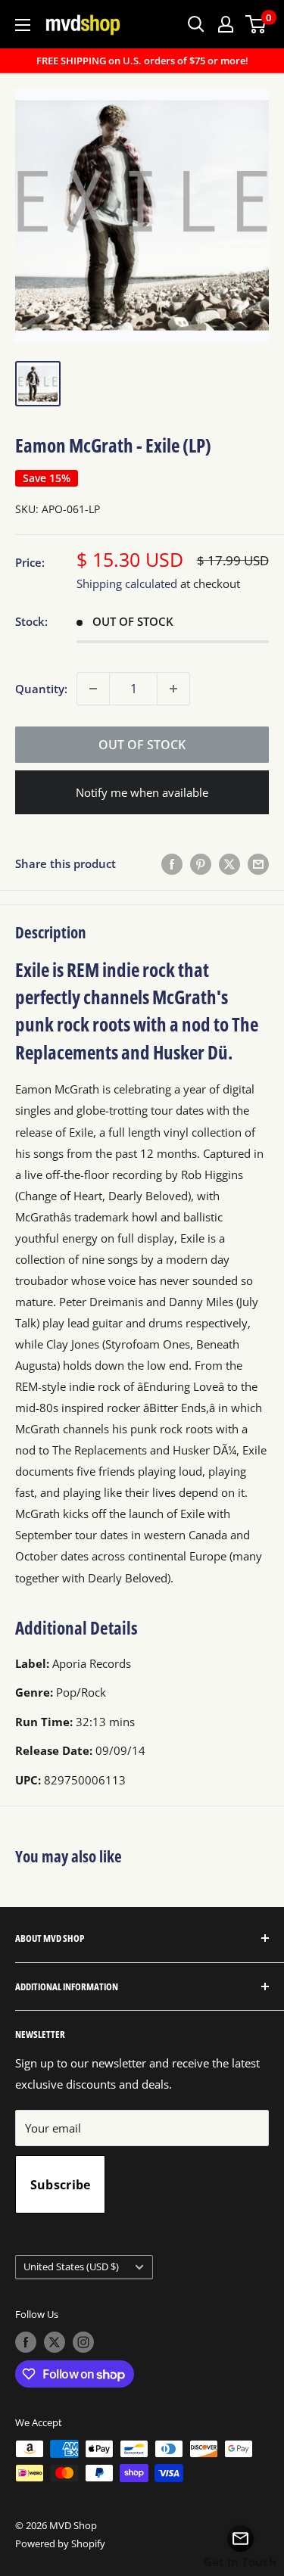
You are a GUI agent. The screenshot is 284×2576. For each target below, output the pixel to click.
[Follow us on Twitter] (55, 2342)
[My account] (226, 24)
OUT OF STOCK (142, 745)
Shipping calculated (127, 583)
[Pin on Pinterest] (201, 863)
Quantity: (41, 689)
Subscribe (61, 2185)
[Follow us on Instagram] (83, 2342)
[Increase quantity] (173, 689)
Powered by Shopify (60, 2543)
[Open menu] (23, 25)
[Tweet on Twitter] (229, 863)
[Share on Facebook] (172, 863)
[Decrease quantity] (93, 689)
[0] (256, 24)
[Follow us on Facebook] (26, 2342)
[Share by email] (258, 863)
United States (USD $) (71, 2266)
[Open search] (196, 24)
